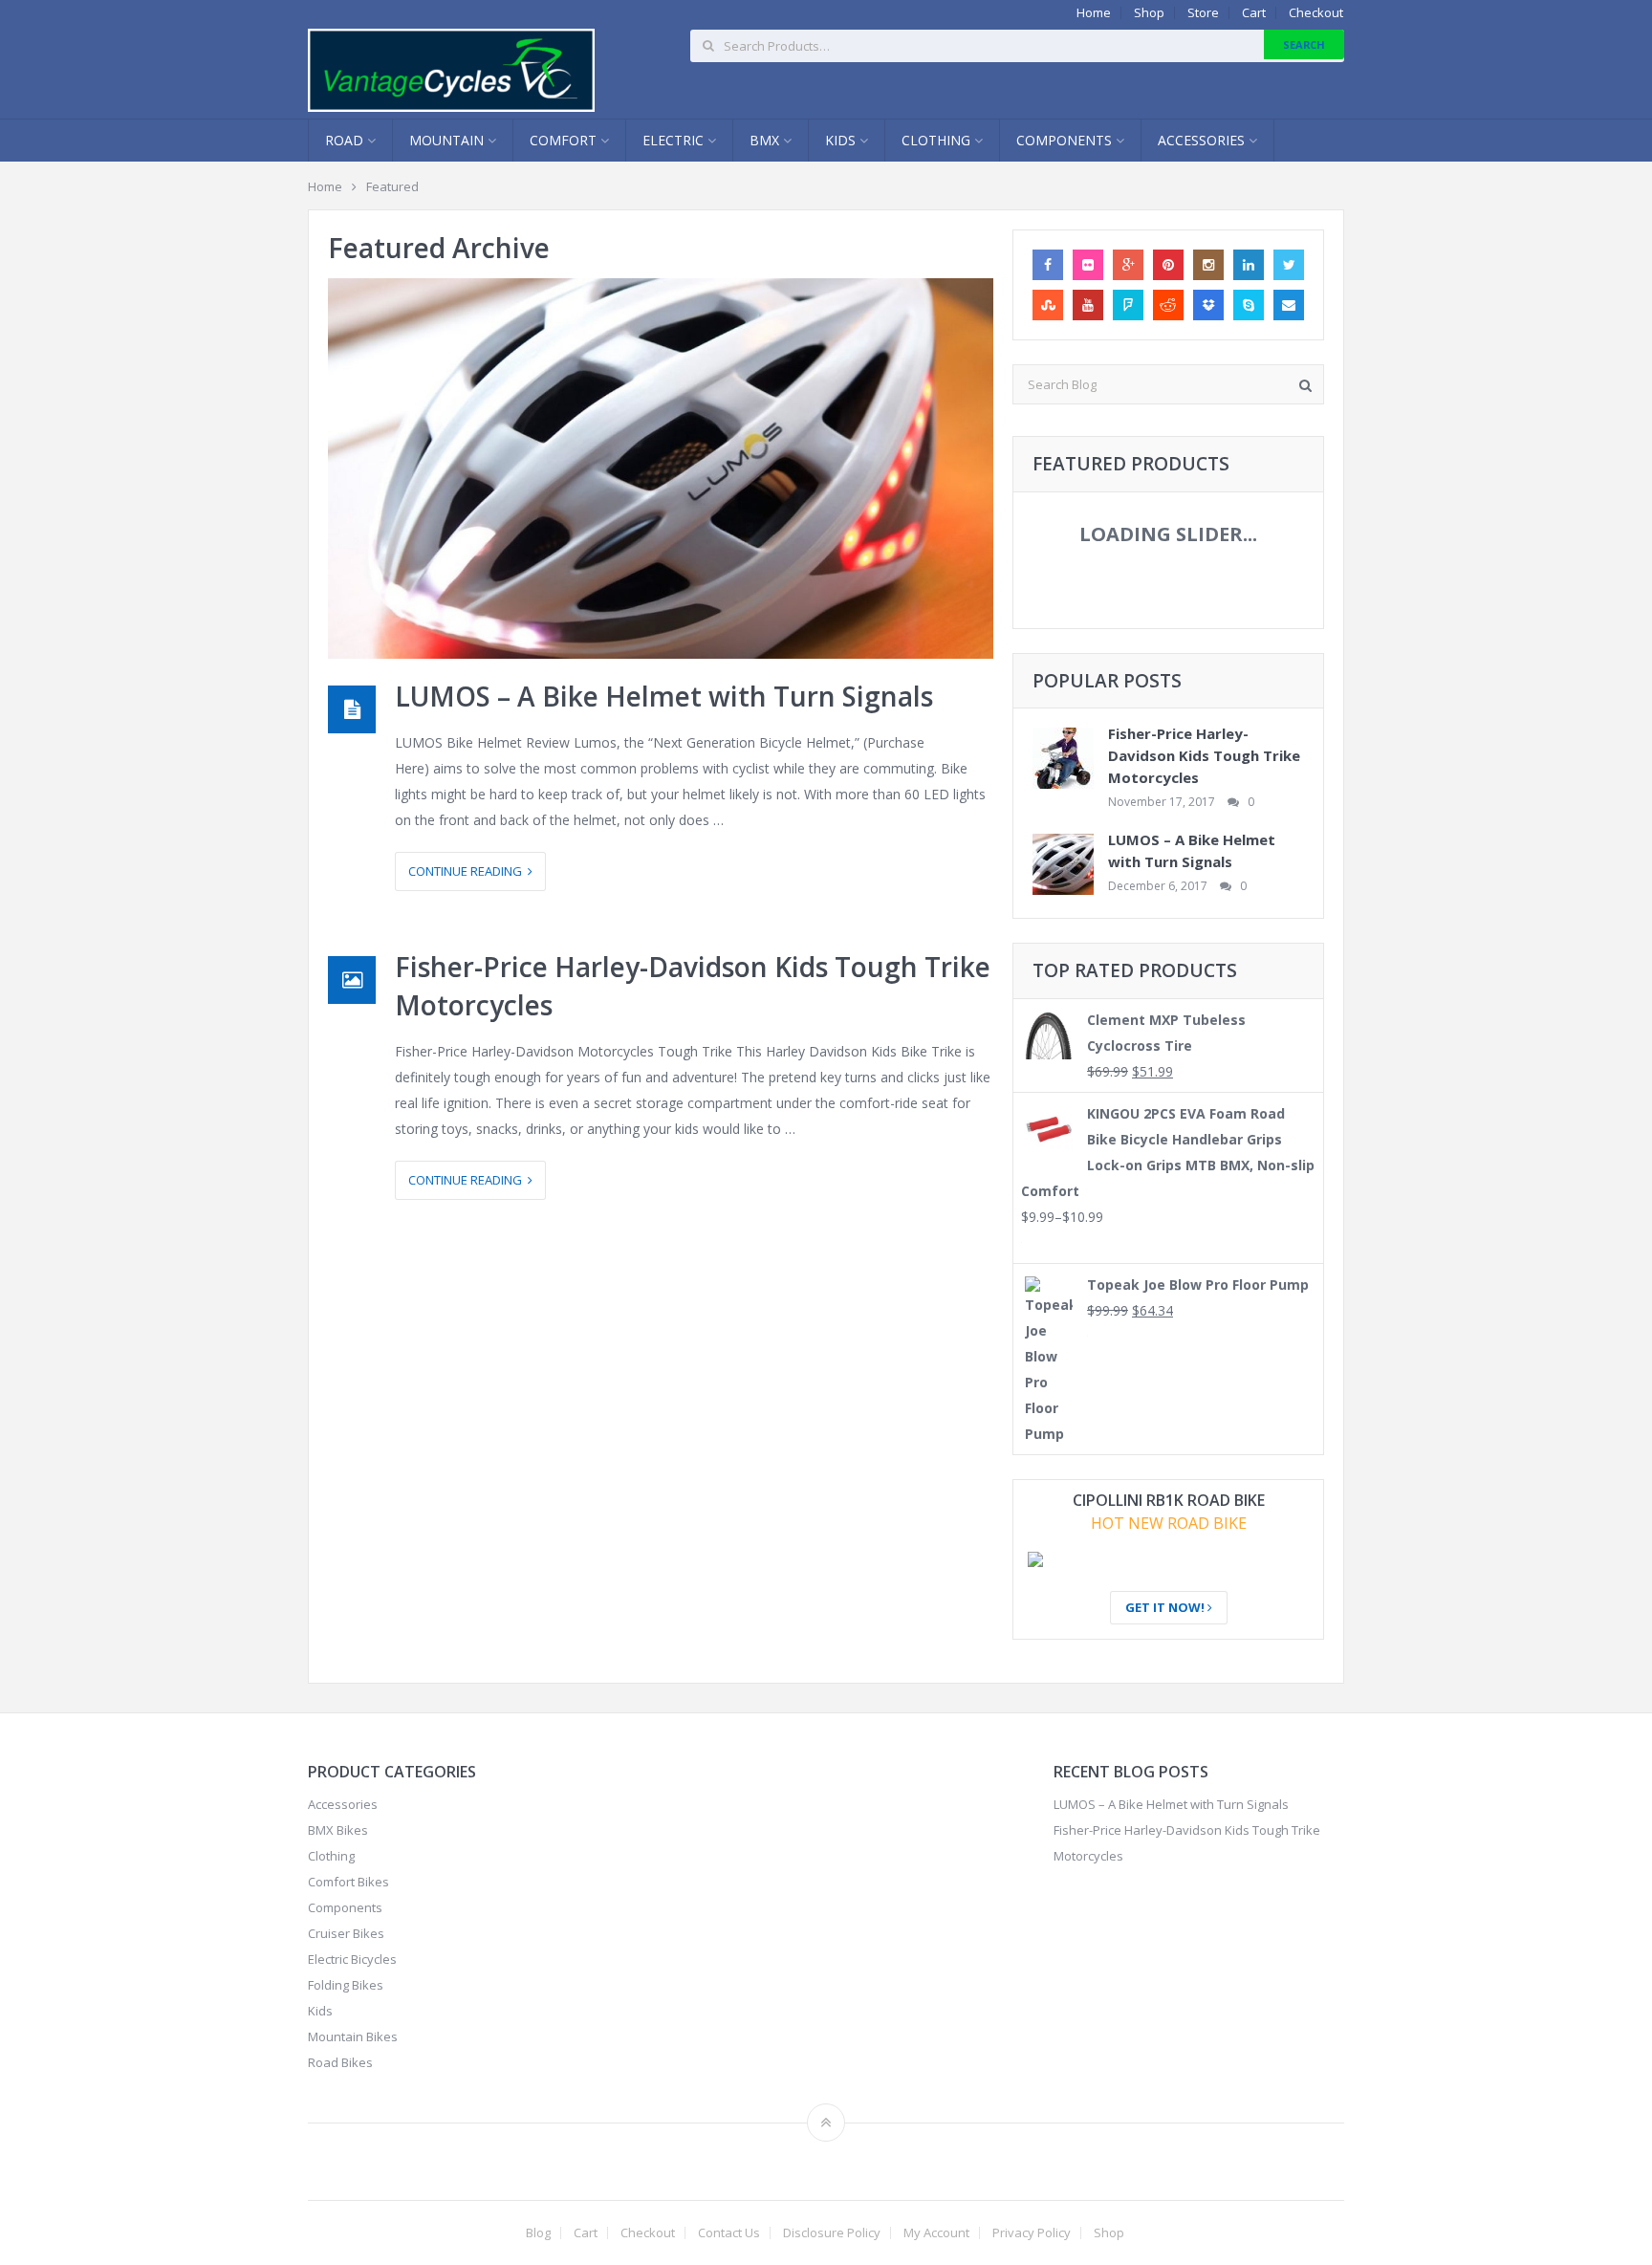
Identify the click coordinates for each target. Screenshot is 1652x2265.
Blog (538, 2233)
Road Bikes (340, 2062)
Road (346, 140)
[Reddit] (1168, 305)
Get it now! (1166, 1607)
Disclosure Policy (832, 2233)
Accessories (1203, 140)
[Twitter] (1289, 265)
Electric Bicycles (352, 1959)
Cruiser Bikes (346, 1933)
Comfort (565, 140)
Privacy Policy (1032, 2233)
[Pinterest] (1168, 265)
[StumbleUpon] (1048, 305)
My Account (936, 2233)
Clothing (938, 140)
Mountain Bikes (353, 2036)
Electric (675, 140)
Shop (1149, 13)
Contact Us (729, 2233)
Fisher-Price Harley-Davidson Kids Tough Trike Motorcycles (1204, 755)
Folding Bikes (346, 1985)
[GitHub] (1208, 305)
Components (1066, 140)
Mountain (448, 140)
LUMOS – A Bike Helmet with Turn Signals (664, 696)
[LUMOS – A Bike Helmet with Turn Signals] (661, 468)
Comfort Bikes (348, 1882)
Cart (1254, 13)
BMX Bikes (338, 1830)
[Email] (1289, 305)
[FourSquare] (1128, 305)
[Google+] (1128, 265)
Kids (842, 140)
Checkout (1316, 13)
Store (1203, 13)
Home (1094, 13)
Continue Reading (468, 871)
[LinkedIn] (1249, 265)
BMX (766, 140)
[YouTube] (1088, 305)
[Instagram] (1208, 265)
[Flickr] (1088, 265)
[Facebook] (1048, 265)
